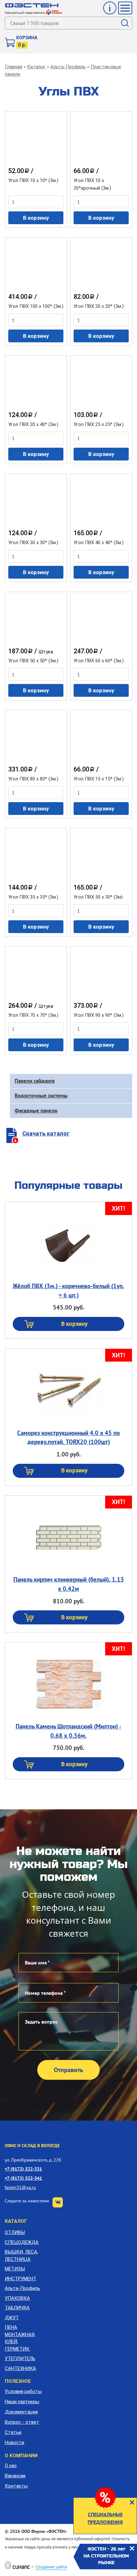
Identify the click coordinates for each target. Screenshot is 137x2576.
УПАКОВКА (17, 2298)
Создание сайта (51, 2567)
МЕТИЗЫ (15, 2269)
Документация (21, 2412)
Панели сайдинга (35, 1081)
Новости (14, 2443)
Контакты (16, 2486)
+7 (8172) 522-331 (23, 2169)
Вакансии (15, 2476)
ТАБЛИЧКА (17, 2308)
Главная (14, 67)
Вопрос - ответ (22, 2422)
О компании (21, 2456)
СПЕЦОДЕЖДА (22, 2242)
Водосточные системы (41, 1096)
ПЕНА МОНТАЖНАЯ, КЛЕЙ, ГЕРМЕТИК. (20, 2338)
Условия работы (23, 2391)
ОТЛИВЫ (15, 2232)
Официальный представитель (25, 13)
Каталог (36, 67)
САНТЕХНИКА (20, 2368)
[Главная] (32, 5)
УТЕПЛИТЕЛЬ (20, 2359)
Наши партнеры (22, 2402)
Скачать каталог (46, 1133)
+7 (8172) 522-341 (23, 2178)
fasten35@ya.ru (20, 2187)
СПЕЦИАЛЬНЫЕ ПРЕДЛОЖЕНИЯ (105, 2518)
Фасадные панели (36, 1111)
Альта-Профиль (68, 67)
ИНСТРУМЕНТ (21, 2279)
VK (58, 2202)
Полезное (18, 2381)
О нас (11, 2466)
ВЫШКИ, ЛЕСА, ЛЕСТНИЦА (22, 2256)
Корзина (27, 38)
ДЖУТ (12, 2318)
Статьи (13, 2432)
